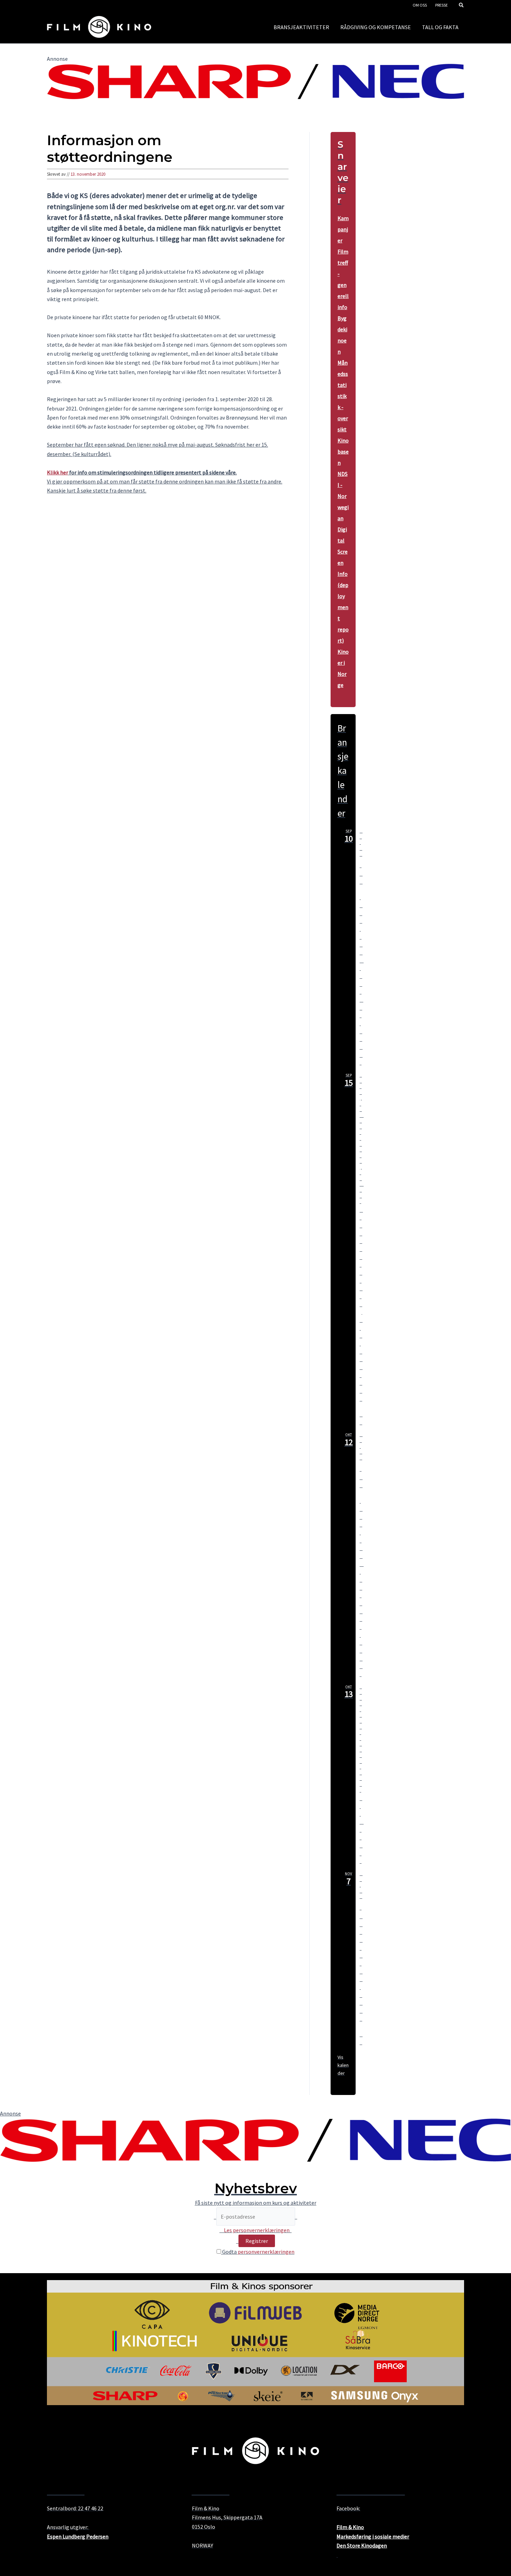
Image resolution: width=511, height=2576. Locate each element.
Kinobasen (343, 452)
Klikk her (58, 472)
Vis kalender (343, 2065)
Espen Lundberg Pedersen (78, 2536)
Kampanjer (343, 229)
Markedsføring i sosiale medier (373, 2536)
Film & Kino (350, 2527)
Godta (258, 2252)
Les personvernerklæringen (257, 2230)
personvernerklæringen (266, 2252)
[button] (462, 6)
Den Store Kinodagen (361, 1979)
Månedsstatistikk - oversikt (343, 396)
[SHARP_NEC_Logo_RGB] (255, 81)
